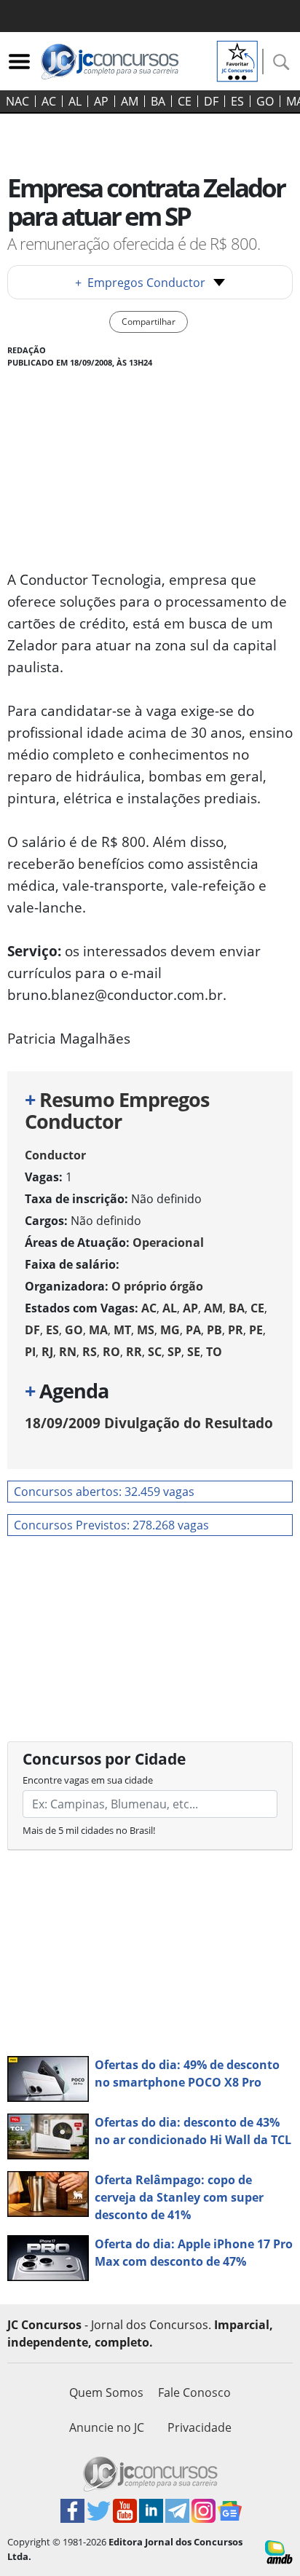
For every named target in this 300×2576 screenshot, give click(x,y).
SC (155, 1352)
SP (174, 1352)
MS (146, 1330)
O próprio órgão (157, 1286)
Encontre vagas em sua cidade (88, 1780)
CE (185, 101)
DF (211, 101)
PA (193, 1330)
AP (101, 101)
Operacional (168, 1242)
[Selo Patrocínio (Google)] (237, 60)
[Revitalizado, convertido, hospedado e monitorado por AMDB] (279, 2551)
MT (122, 1330)
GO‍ (265, 101)
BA (158, 101)
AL (75, 101)
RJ (47, 1352)
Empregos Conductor (140, 283)
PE (256, 1330)
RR (134, 1352)
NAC (17, 101)
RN (68, 1352)
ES (237, 101)
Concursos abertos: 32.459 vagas (104, 1492)
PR (236, 1330)
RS (90, 1352)
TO (214, 1352)
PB (214, 1330)
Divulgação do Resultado (149, 1423)
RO (111, 1352)
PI (30, 1352)
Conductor (55, 1155)
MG (170, 1330)
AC (49, 101)
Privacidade (200, 2427)
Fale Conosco (194, 2392)
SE (194, 1352)
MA (98, 1330)
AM (130, 101)
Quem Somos (106, 2392)
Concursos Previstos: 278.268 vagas (111, 1525)
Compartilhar (149, 322)
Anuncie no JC (107, 2427)
